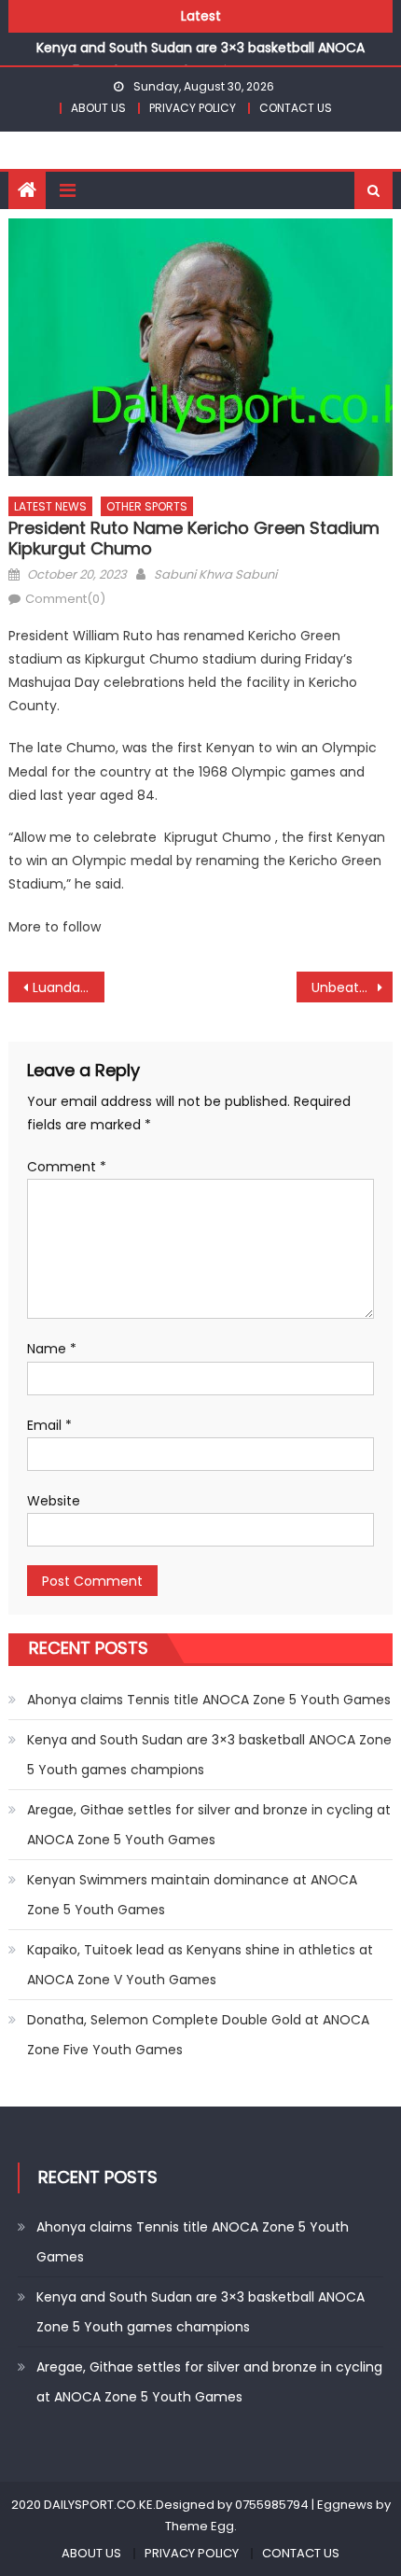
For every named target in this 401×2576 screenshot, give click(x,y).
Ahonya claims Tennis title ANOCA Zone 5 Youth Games (209, 1700)
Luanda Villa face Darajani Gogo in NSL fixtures (69, 987)
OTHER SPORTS (147, 506)
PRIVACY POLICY (193, 108)
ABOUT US (98, 108)
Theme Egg (200, 2526)
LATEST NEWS (50, 506)
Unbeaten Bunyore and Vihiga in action (352, 987)
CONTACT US (296, 108)
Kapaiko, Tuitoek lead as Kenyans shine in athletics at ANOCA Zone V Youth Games (200, 1965)
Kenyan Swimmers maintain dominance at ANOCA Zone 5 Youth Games (192, 1895)
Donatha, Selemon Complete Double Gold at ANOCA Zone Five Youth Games (198, 2035)
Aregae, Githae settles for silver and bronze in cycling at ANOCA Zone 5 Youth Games (209, 1825)
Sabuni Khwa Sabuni (215, 574)
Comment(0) (65, 599)
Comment (67, 1167)
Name (52, 1349)
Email (49, 1425)
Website (54, 1501)
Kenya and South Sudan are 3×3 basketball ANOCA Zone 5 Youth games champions (209, 1755)
